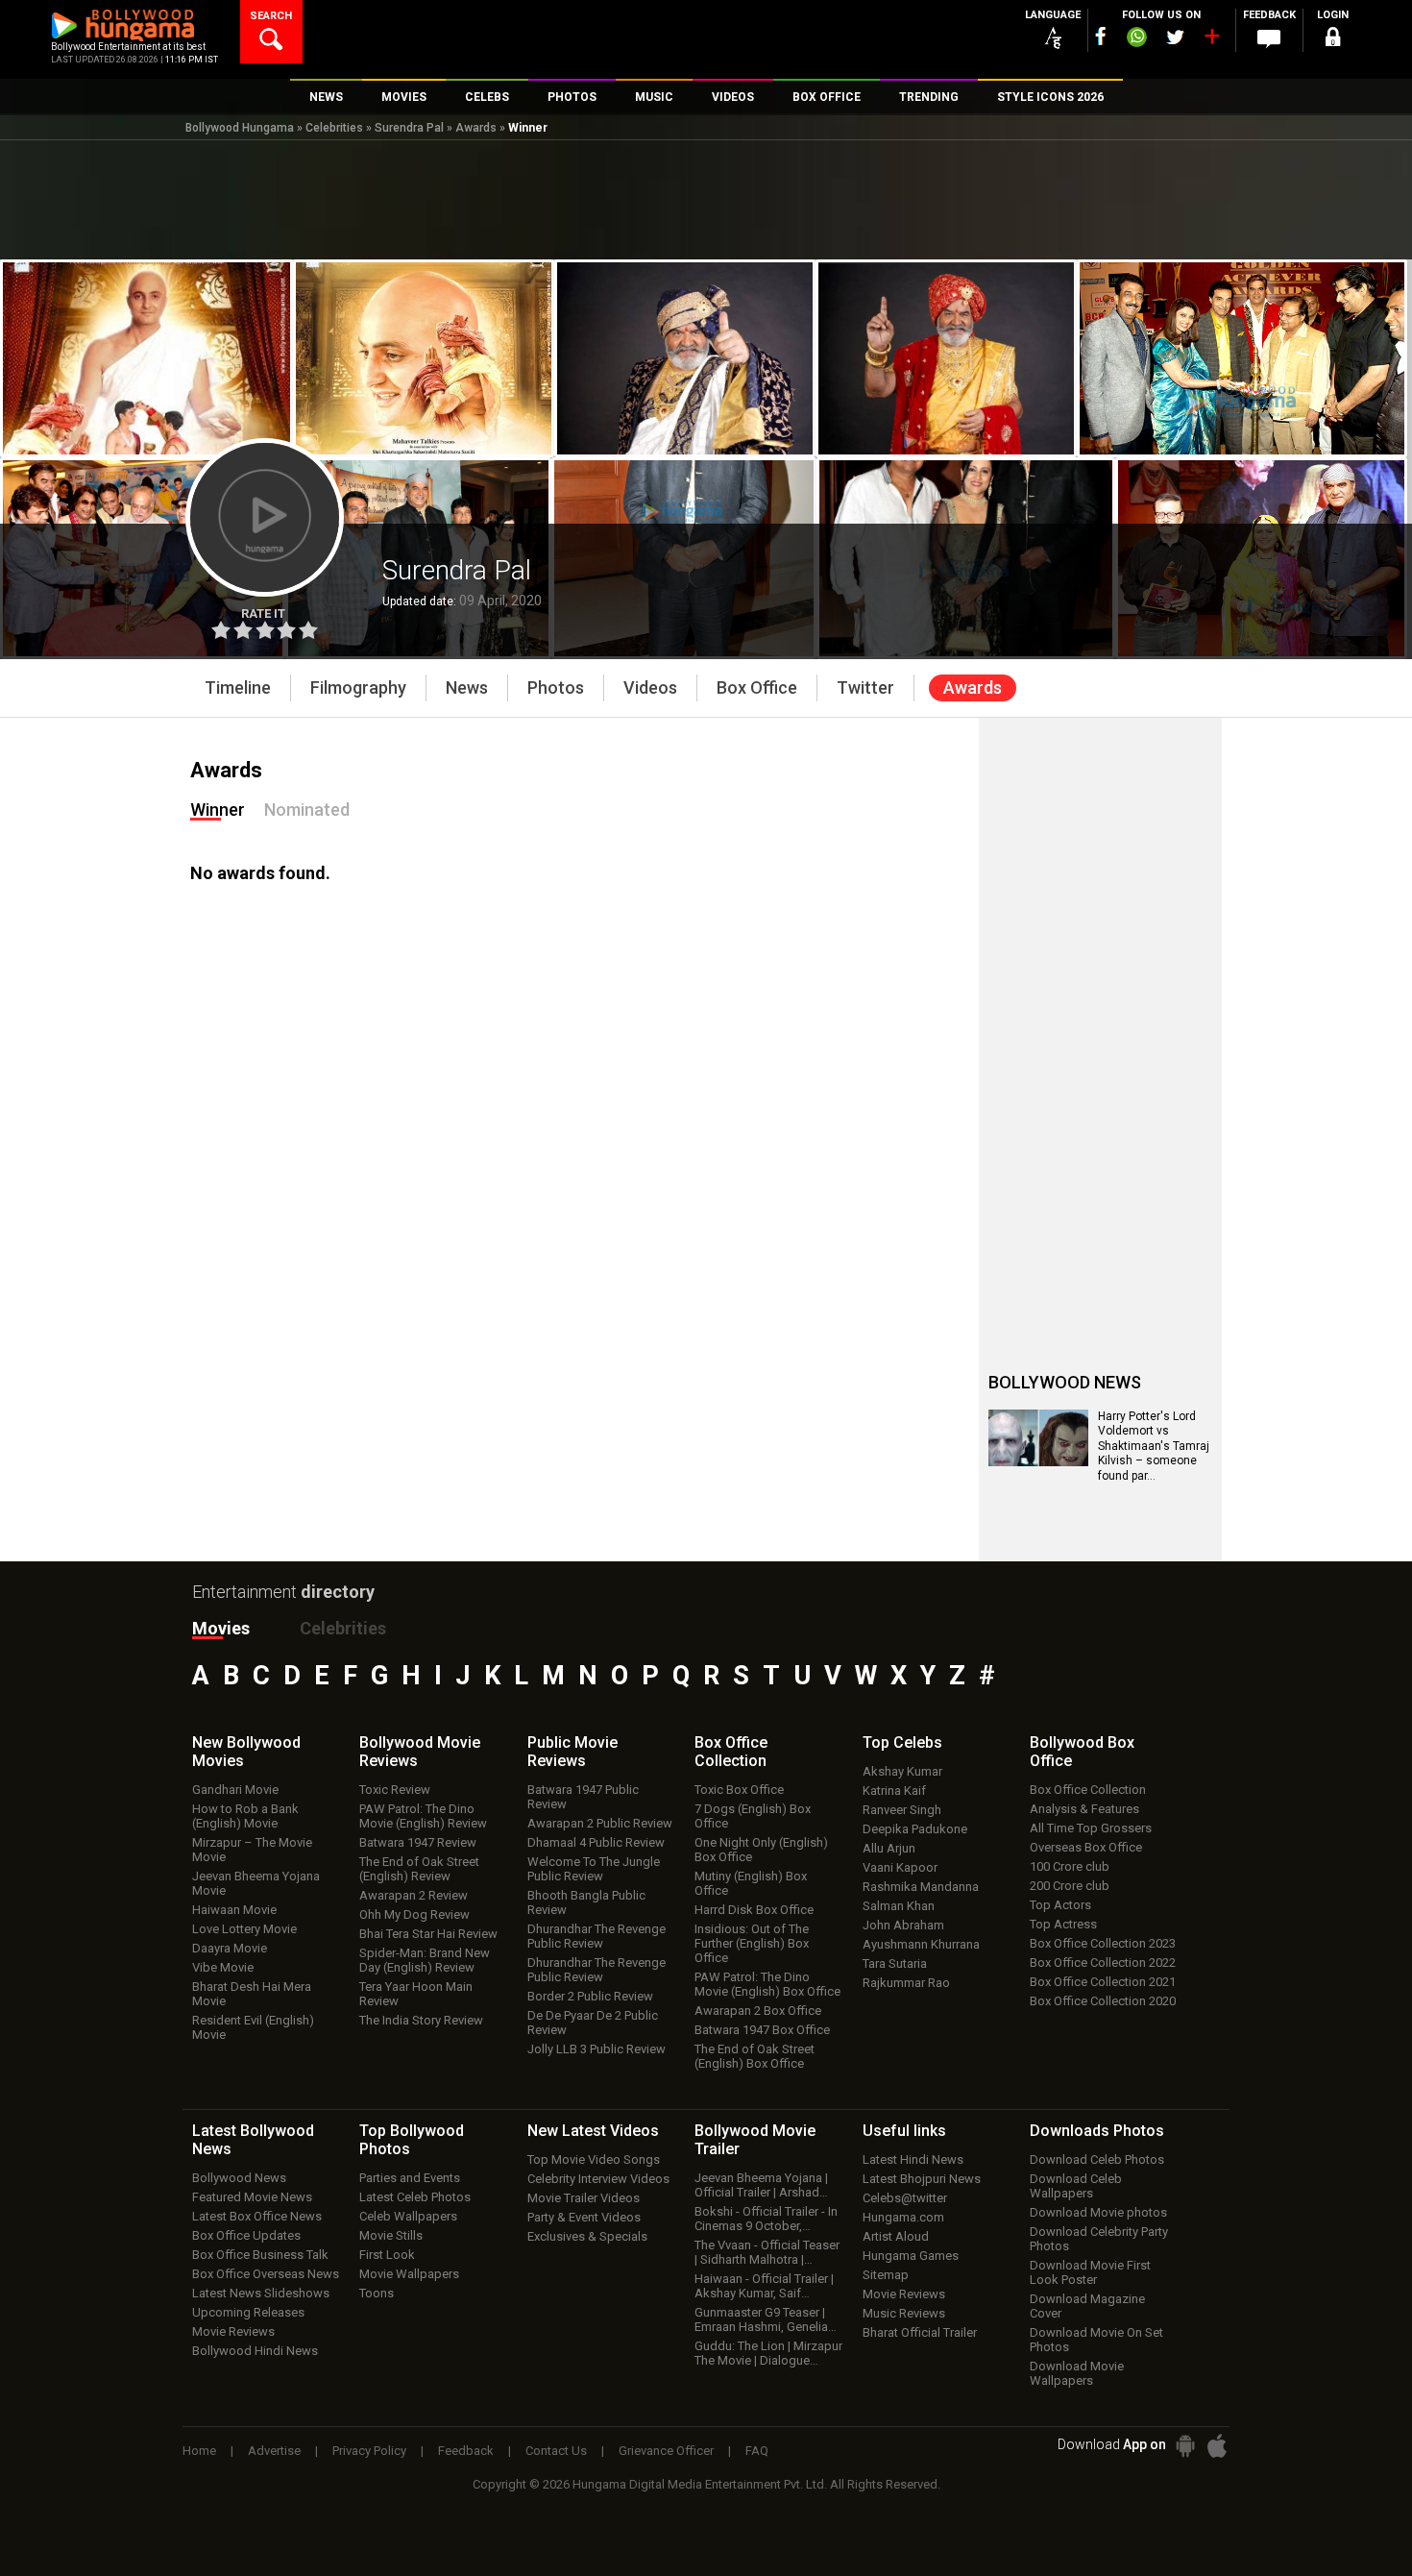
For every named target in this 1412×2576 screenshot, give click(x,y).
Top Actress (1063, 1924)
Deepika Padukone (915, 1829)
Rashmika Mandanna (921, 1887)
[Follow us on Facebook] (1101, 36)
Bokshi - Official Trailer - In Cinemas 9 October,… (766, 2219)
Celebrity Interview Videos (598, 2179)
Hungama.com (903, 2217)
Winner (218, 810)
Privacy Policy (369, 2451)
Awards (476, 128)
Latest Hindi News (913, 2159)
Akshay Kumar (902, 1771)
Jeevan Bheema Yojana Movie (256, 1883)
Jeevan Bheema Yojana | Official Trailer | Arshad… (761, 2185)
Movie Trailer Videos (584, 2198)
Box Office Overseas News (266, 2274)
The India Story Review (421, 2020)
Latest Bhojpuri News (922, 2179)
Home (199, 2451)
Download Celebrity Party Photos (1099, 2239)
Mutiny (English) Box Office (751, 1883)
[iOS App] (1217, 2446)
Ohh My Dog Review (414, 1914)
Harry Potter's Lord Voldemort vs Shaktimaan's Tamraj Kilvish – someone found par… (1154, 1446)
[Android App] (1185, 2446)
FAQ (757, 2451)
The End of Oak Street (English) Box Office (755, 2056)
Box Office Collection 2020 (1103, 2001)
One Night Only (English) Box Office (761, 1850)
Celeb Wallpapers (408, 2216)
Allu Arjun (889, 1848)
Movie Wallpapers (409, 2274)
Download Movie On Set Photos (1096, 2340)
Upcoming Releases (248, 2312)
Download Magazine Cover (1087, 2306)
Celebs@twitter (905, 2198)
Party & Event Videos (584, 2217)
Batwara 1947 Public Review (583, 1797)
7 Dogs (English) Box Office (753, 1816)
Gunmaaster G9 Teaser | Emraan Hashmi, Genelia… (766, 2319)
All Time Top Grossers (1091, 1828)
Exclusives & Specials (587, 2236)
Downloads (1097, 2131)
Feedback (466, 2451)
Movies (221, 1628)
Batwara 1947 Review (418, 1842)
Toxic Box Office (739, 1790)
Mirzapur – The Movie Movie (252, 1850)
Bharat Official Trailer (920, 2332)
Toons (377, 2293)
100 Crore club (1070, 1866)
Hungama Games (911, 2256)
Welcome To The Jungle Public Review (594, 1869)
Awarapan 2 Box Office (758, 2011)
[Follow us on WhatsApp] (1136, 39)
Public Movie (572, 1752)
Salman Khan (899, 1906)
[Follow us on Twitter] (1175, 37)
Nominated (307, 810)
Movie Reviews (233, 2331)
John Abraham (903, 1925)
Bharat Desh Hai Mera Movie (252, 1994)
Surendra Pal (409, 128)
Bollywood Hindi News (255, 2351)
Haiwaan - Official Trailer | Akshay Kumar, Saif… (764, 2286)
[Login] (1332, 40)
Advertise (274, 2451)
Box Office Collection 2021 (1103, 1982)
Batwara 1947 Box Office (762, 2030)
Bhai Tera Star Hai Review (428, 1934)
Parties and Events (410, 2178)
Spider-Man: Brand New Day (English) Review (425, 1960)
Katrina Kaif (894, 1791)
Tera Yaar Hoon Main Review (416, 1994)
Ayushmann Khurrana (921, 1944)
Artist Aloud (896, 2236)
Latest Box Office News (257, 2216)
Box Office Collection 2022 (1103, 1963)
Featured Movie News (252, 2197)
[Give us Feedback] (1269, 39)
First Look (387, 2255)
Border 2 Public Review (590, 1996)
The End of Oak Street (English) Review (419, 1869)
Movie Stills (391, 2235)
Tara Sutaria (895, 1963)
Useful (904, 2131)
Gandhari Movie (235, 1790)
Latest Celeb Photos (415, 2197)
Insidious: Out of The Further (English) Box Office (752, 1943)
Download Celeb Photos (1097, 2159)
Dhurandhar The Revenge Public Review (596, 1936)
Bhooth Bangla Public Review (586, 1902)
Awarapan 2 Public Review (600, 1823)
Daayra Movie (230, 1948)
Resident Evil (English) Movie (253, 2027)
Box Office (731, 1752)
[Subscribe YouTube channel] (1211, 40)
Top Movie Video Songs (594, 2159)
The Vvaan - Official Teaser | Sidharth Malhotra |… (767, 2252)
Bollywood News (239, 2178)
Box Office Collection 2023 (1103, 1943)
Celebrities (334, 128)
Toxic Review (395, 1790)
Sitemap (886, 2275)
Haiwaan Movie (234, 1910)
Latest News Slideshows (261, 2293)
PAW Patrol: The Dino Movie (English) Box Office (767, 1984)
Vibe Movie (223, 1967)
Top (902, 1742)
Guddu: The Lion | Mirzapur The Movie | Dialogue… (768, 2353)
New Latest (593, 2131)
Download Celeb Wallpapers (1076, 2186)
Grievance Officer (666, 2451)
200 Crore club (1070, 1886)
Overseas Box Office (1086, 1847)
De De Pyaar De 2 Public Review (593, 2023)
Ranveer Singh (902, 1810)
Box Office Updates (246, 2235)
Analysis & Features (1084, 1809)
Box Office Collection (1088, 1790)
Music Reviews (904, 2313)
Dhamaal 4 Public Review (596, 1842)
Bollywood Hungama (240, 128)
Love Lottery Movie (244, 1929)
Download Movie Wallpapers (1077, 2373)
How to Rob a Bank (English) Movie (245, 1816)
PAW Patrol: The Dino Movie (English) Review (423, 1816)
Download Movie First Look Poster (1090, 2272)
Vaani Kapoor (900, 1867)
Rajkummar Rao (906, 1983)
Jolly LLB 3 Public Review (596, 2049)
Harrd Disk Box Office (754, 1910)
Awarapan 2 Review (414, 1895)
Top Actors (1060, 1905)
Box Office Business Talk (260, 2255)
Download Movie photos (1098, 2212)
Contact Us (556, 2451)
